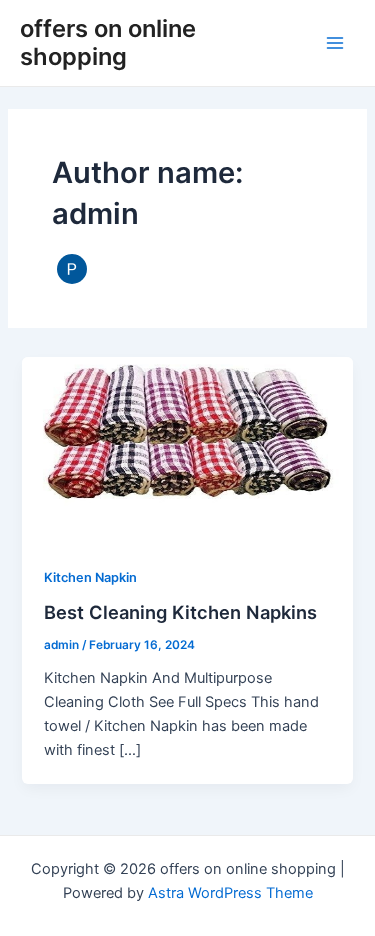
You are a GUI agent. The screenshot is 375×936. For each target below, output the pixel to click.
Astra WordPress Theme (230, 893)
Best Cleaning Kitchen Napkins (180, 612)
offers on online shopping (108, 42)
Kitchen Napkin (90, 577)
